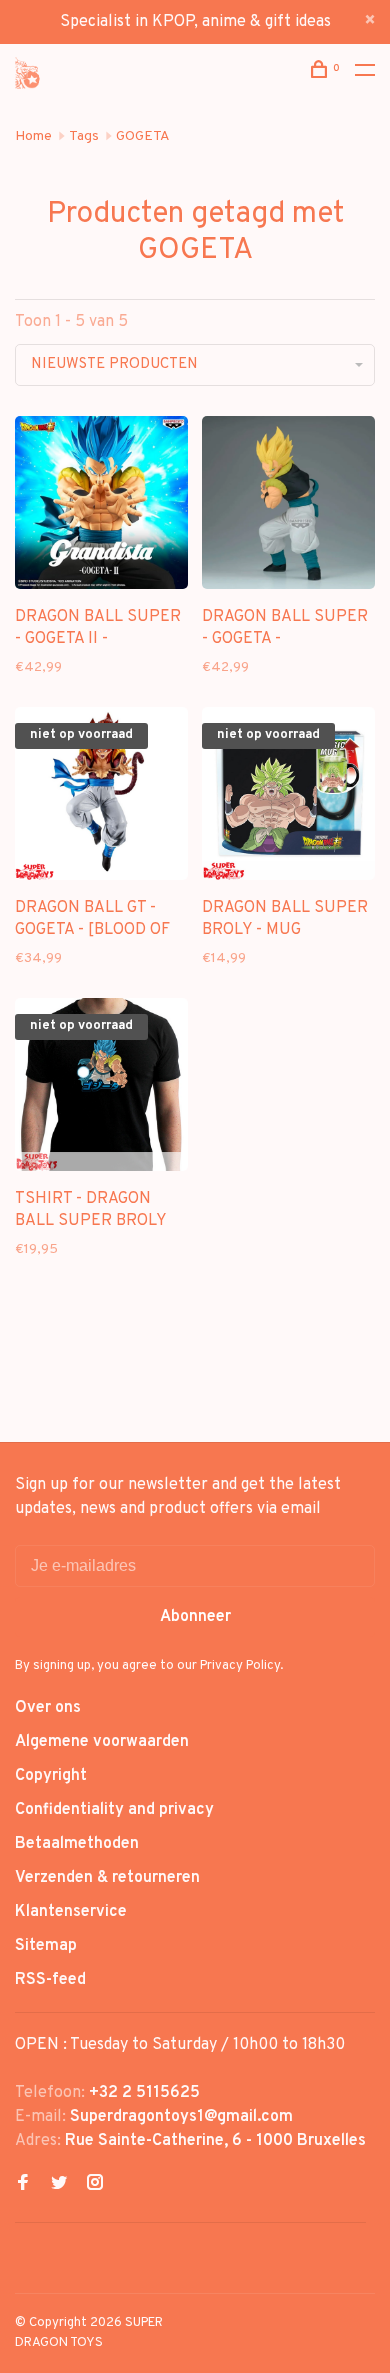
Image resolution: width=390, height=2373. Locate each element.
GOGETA (143, 136)
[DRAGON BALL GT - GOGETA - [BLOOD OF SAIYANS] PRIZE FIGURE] (101, 797)
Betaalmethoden (77, 1844)
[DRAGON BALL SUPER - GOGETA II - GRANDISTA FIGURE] (101, 506)
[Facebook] (23, 2185)
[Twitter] (59, 2185)
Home (33, 136)
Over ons (48, 1708)
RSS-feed (50, 1980)
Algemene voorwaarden (102, 1742)
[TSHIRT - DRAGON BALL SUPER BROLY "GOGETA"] (101, 1088)
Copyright (51, 1776)
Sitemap (46, 1946)
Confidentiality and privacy (114, 1810)
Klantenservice (71, 1912)
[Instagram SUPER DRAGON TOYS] (95, 2185)
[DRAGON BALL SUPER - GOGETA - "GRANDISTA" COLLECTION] (288, 506)
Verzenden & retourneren (107, 1878)
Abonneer (195, 1617)
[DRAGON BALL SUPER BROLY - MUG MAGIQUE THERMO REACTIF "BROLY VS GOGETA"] (288, 797)
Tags (84, 136)
